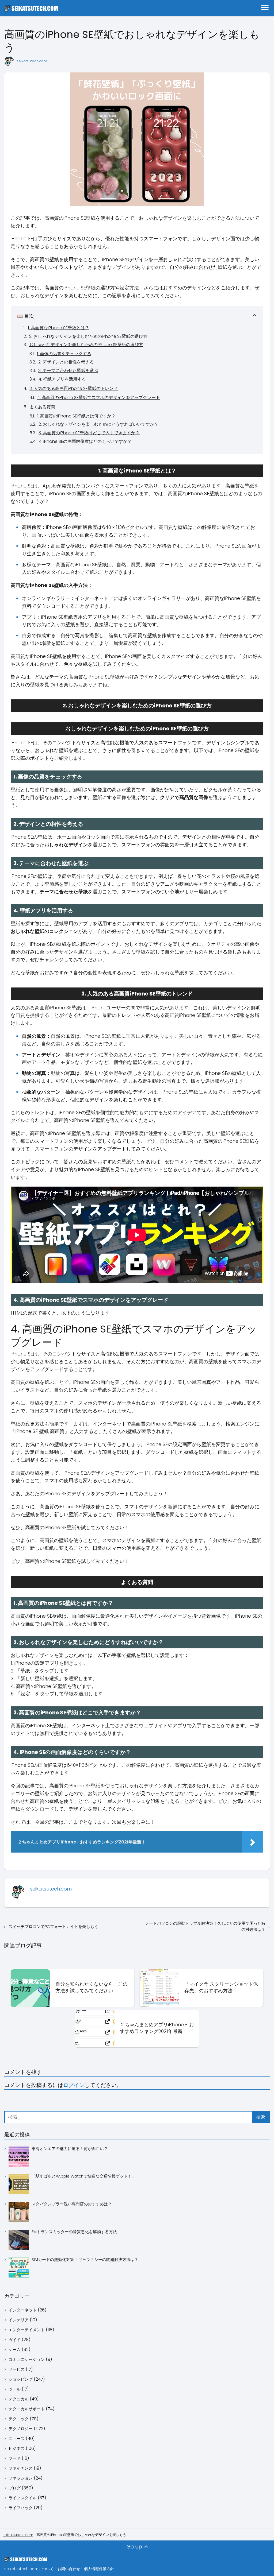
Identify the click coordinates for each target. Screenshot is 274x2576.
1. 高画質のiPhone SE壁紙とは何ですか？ (76, 416)
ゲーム (15, 2350)
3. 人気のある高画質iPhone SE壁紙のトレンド (74, 388)
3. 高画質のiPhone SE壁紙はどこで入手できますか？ (89, 433)
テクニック (19, 2419)
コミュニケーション (27, 2359)
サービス (17, 2369)
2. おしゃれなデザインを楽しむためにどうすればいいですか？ (98, 424)
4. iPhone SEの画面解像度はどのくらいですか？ (85, 441)
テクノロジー (21, 2429)
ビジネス (17, 2448)
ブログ (15, 2488)
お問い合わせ (69, 2569)
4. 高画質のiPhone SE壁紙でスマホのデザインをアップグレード (99, 398)
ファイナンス (21, 2468)
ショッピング (21, 2379)
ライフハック (21, 2508)
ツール (15, 2389)
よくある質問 (42, 407)
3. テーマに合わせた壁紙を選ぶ (68, 371)
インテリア (19, 2320)
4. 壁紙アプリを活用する (62, 379)
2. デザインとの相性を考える (66, 362)
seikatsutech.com (32, 61)
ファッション (21, 2478)
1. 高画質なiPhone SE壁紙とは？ (58, 328)
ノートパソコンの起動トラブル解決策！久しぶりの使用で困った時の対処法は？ (205, 1926)
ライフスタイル (23, 2498)
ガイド (15, 2340)
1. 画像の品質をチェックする (64, 354)
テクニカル (19, 2399)
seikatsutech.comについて (29, 2569)
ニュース (17, 2439)
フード (15, 2458)
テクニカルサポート (27, 2409)
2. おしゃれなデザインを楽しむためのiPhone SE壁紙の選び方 (88, 336)
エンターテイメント (27, 2330)
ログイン (74, 2085)
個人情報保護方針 (99, 2569)
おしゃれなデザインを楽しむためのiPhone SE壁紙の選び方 (86, 345)
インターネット (23, 2310)
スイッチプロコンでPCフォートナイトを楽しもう (53, 1926)
